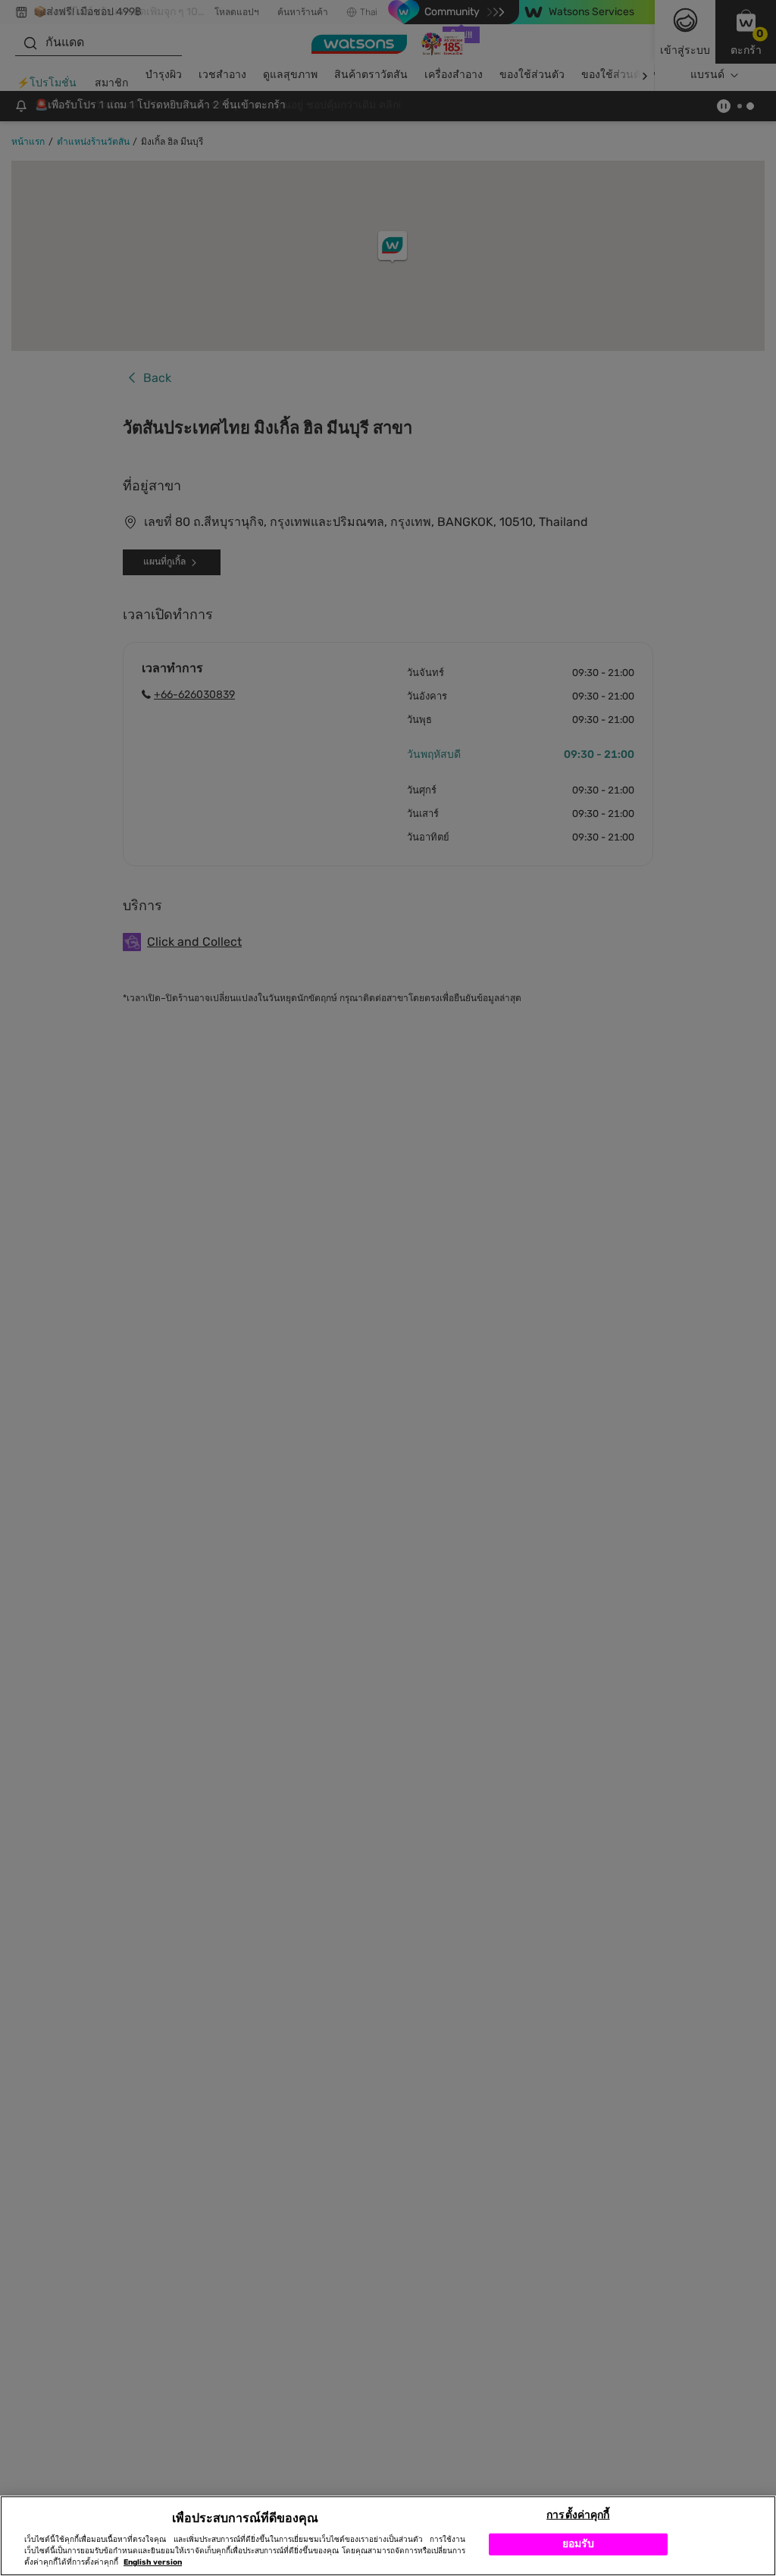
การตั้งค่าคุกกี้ (578, 2515)
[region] (388, 2536)
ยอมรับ (579, 2544)
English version (153, 2562)
